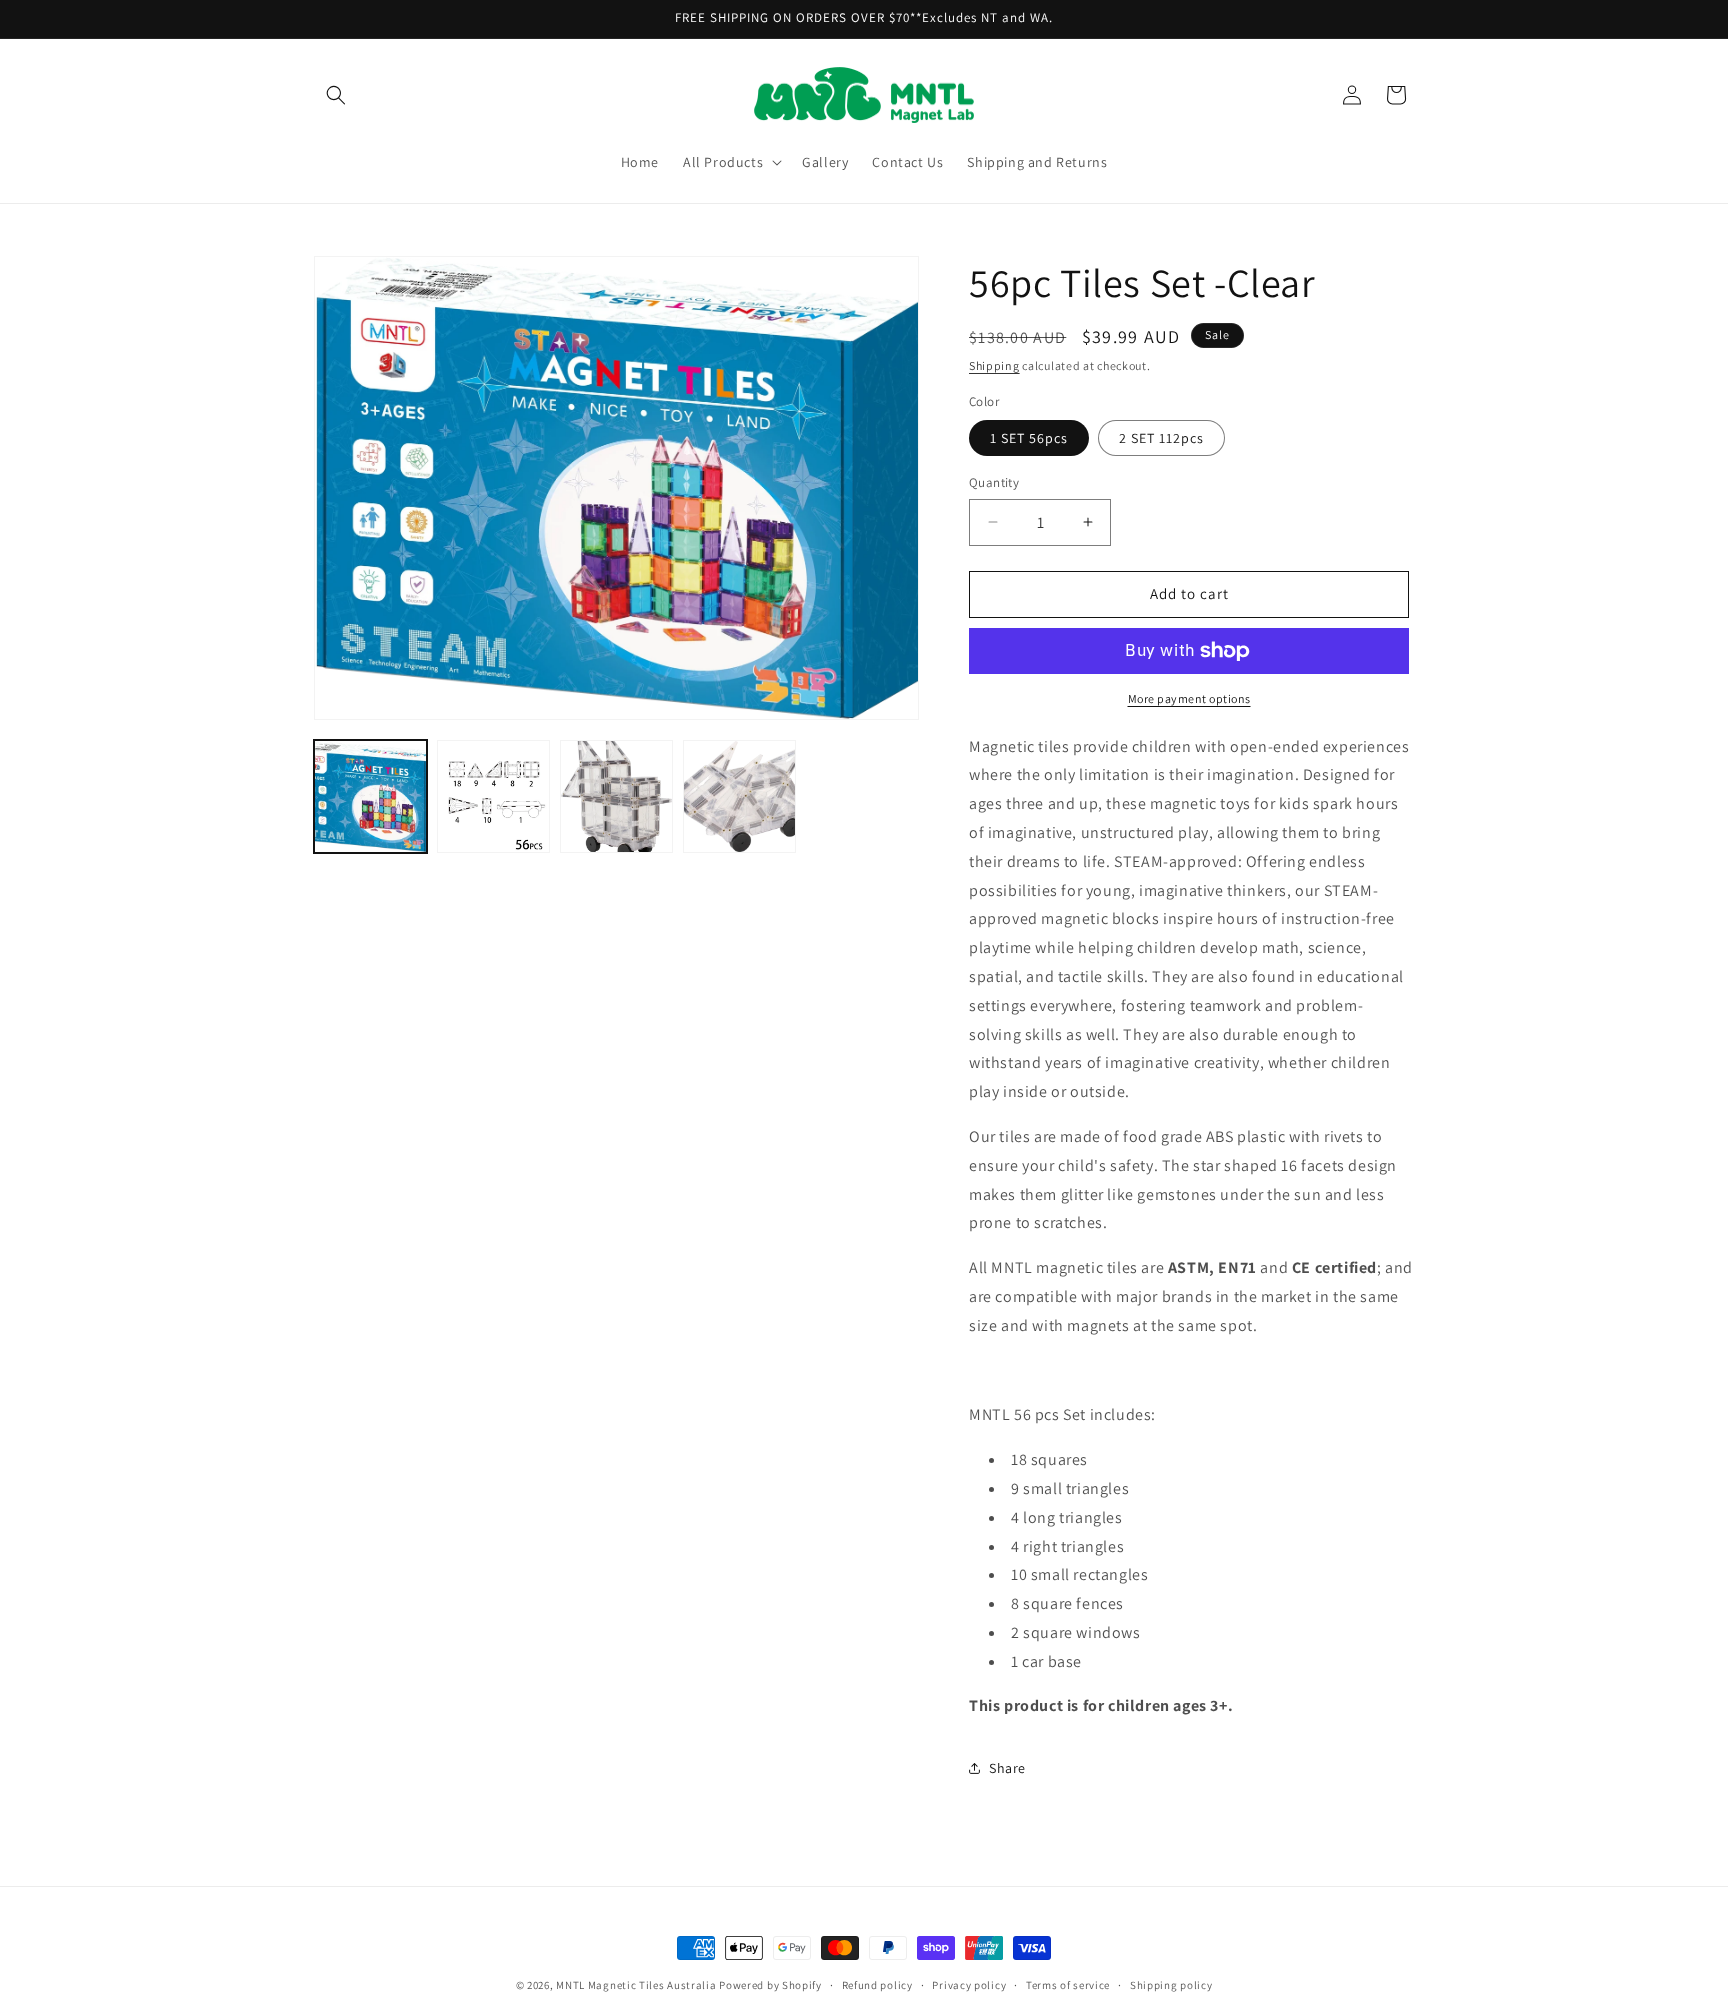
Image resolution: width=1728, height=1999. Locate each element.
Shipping (994, 365)
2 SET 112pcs (1161, 438)
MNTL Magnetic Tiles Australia (636, 1985)
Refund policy (877, 1984)
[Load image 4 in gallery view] (739, 796)
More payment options (1189, 698)
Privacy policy (969, 1984)
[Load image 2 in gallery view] (493, 796)
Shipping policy (1171, 1984)
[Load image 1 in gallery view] (370, 796)
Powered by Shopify (770, 1985)
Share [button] (1007, 1768)
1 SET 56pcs (1029, 438)
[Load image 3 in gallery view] (616, 796)
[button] (336, 95)
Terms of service (1068, 1984)
